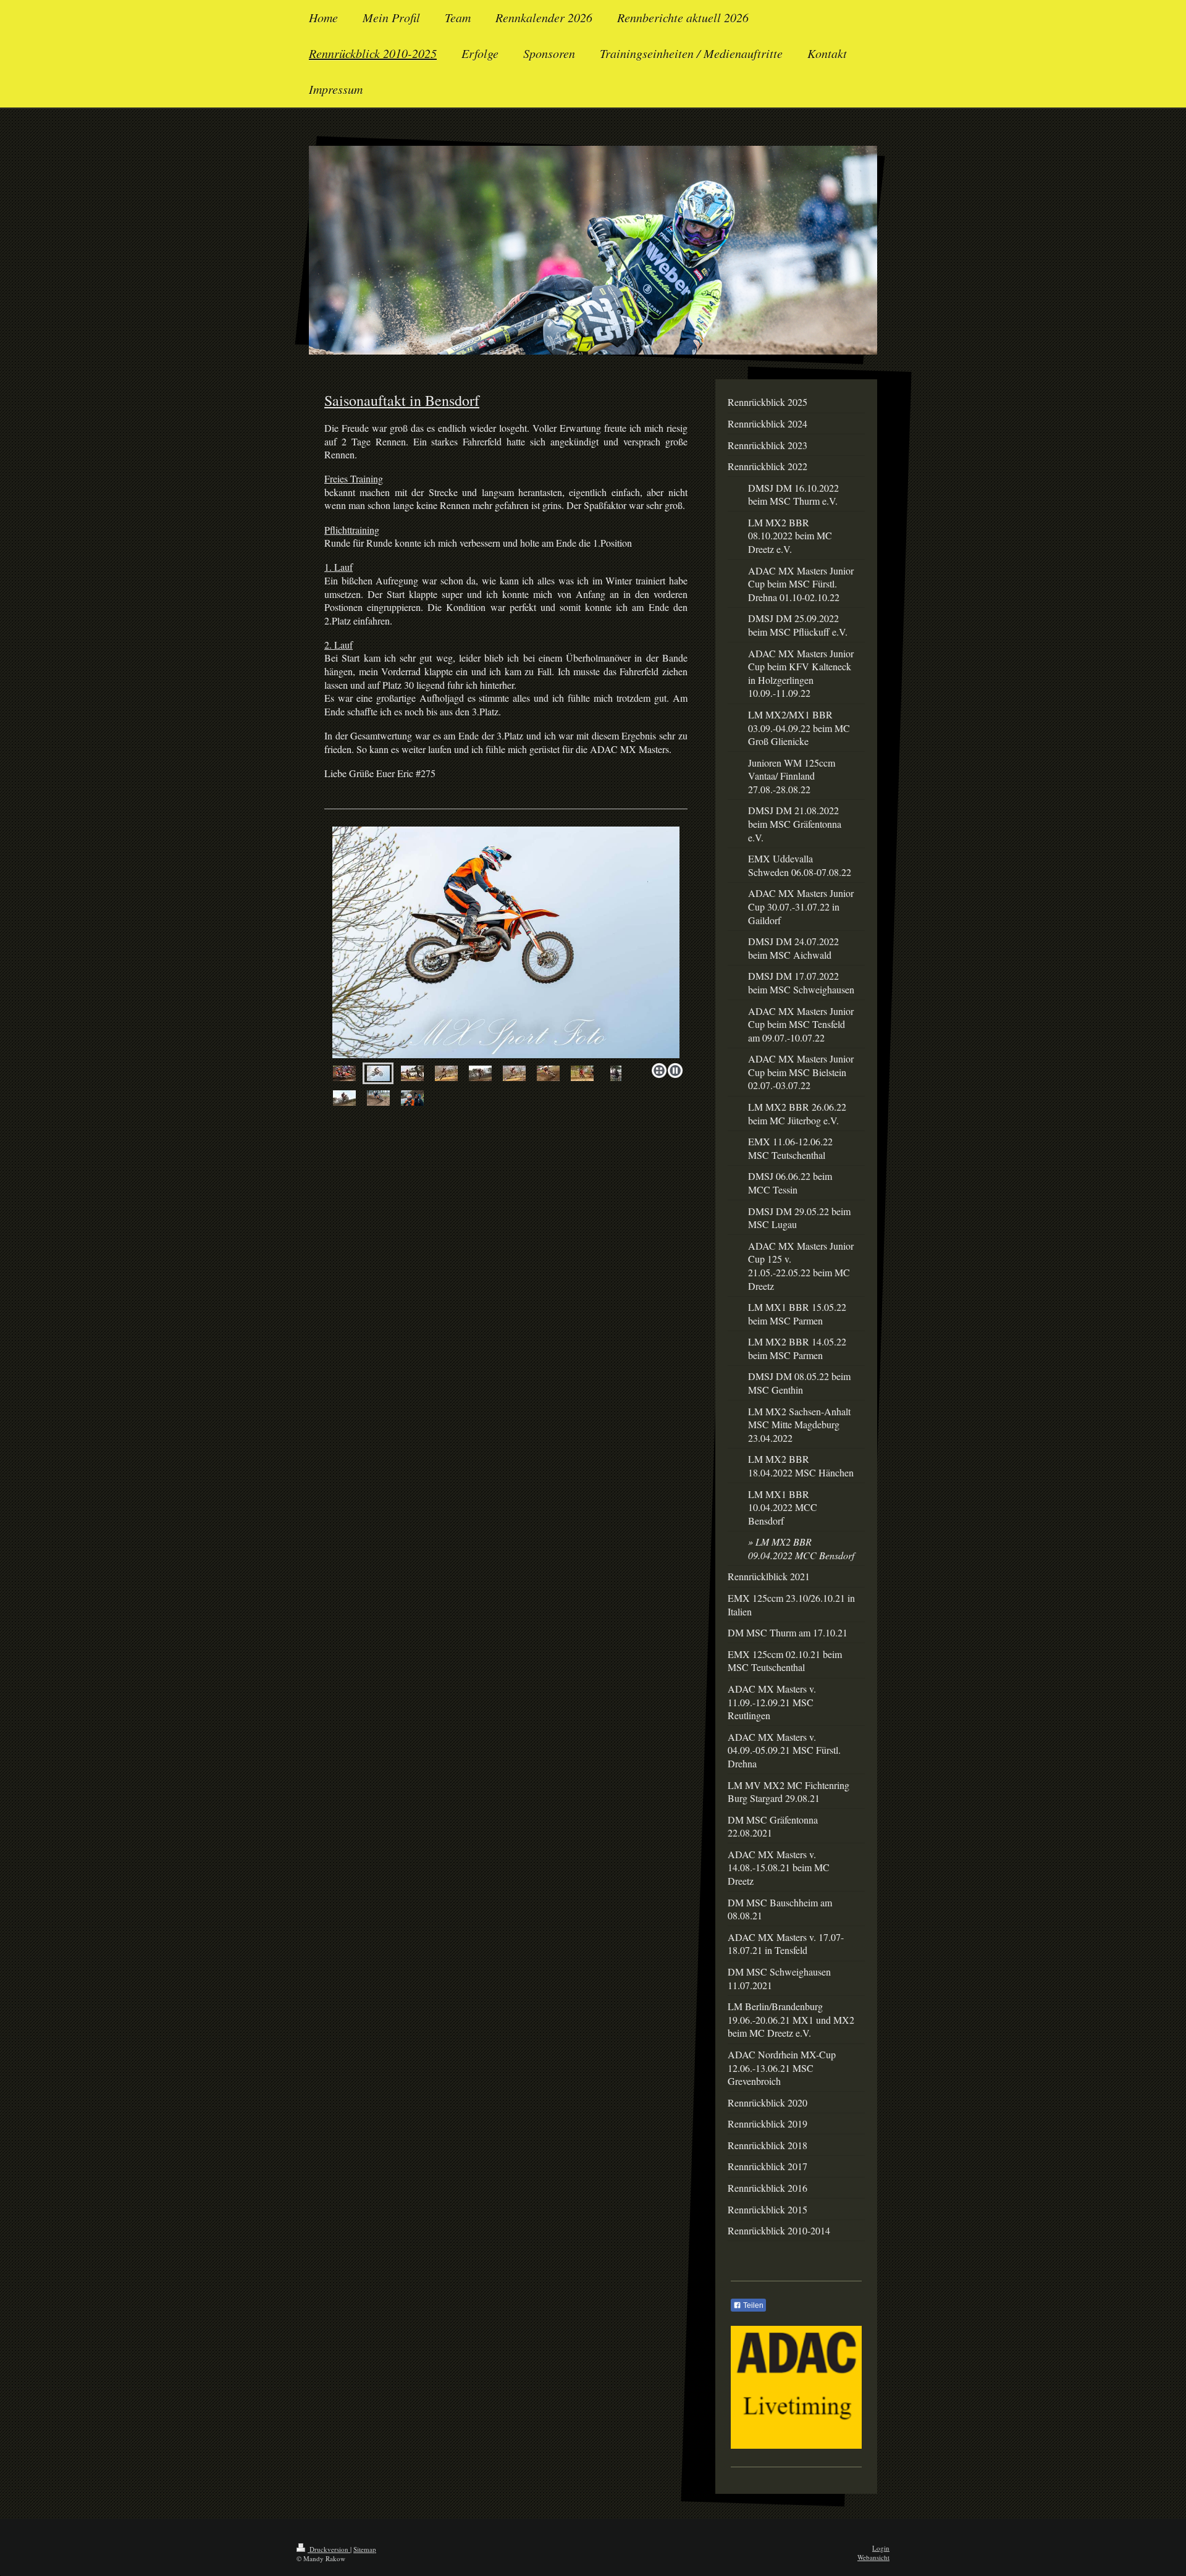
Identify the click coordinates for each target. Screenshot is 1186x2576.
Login (881, 2548)
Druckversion (329, 2549)
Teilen (752, 2305)
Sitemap (365, 2549)
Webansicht (873, 2557)
